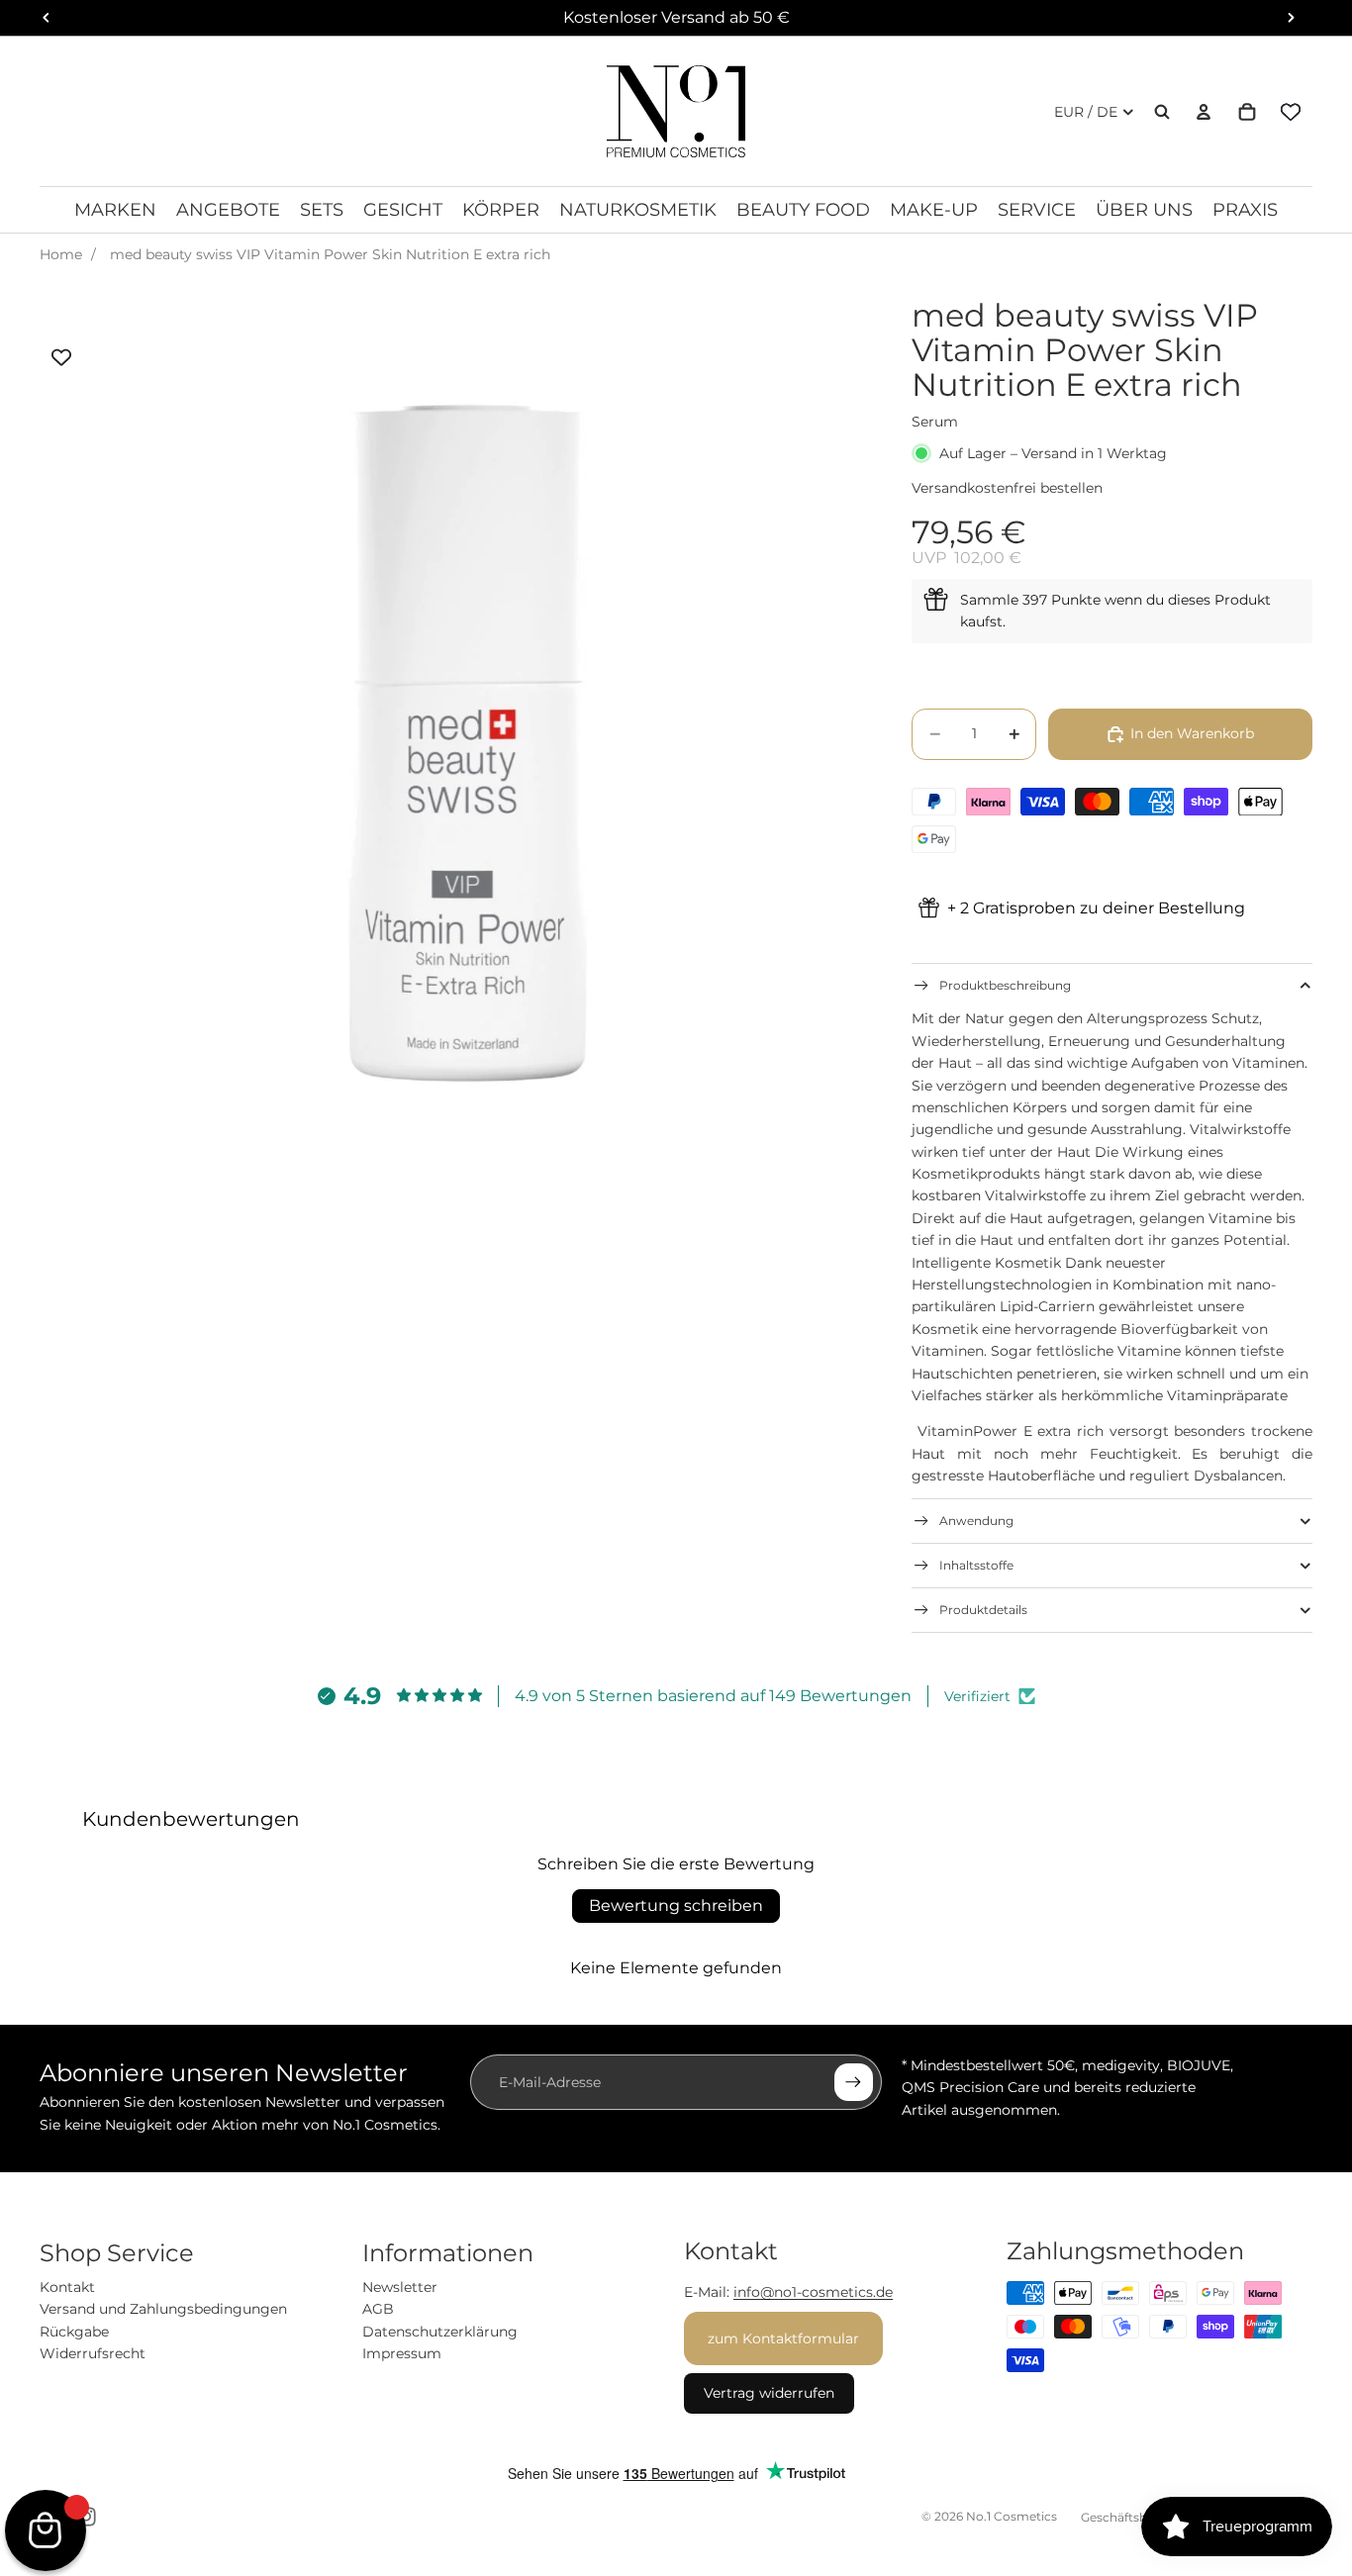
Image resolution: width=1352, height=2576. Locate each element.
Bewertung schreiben (676, 1906)
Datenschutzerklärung (440, 2332)
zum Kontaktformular (783, 2338)
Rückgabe (74, 2332)
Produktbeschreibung (1005, 985)
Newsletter (400, 2287)
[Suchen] (1162, 112)
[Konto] (1204, 112)
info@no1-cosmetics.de (813, 2292)
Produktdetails (983, 1610)
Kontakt (67, 2287)
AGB (378, 2309)
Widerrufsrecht (93, 2353)
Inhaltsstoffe (976, 1565)
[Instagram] (86, 2517)
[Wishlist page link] (1291, 112)
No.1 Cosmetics (1012, 2516)
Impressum (402, 2353)
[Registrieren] (853, 2082)
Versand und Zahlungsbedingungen (163, 2309)
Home (61, 254)
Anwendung (976, 1521)
